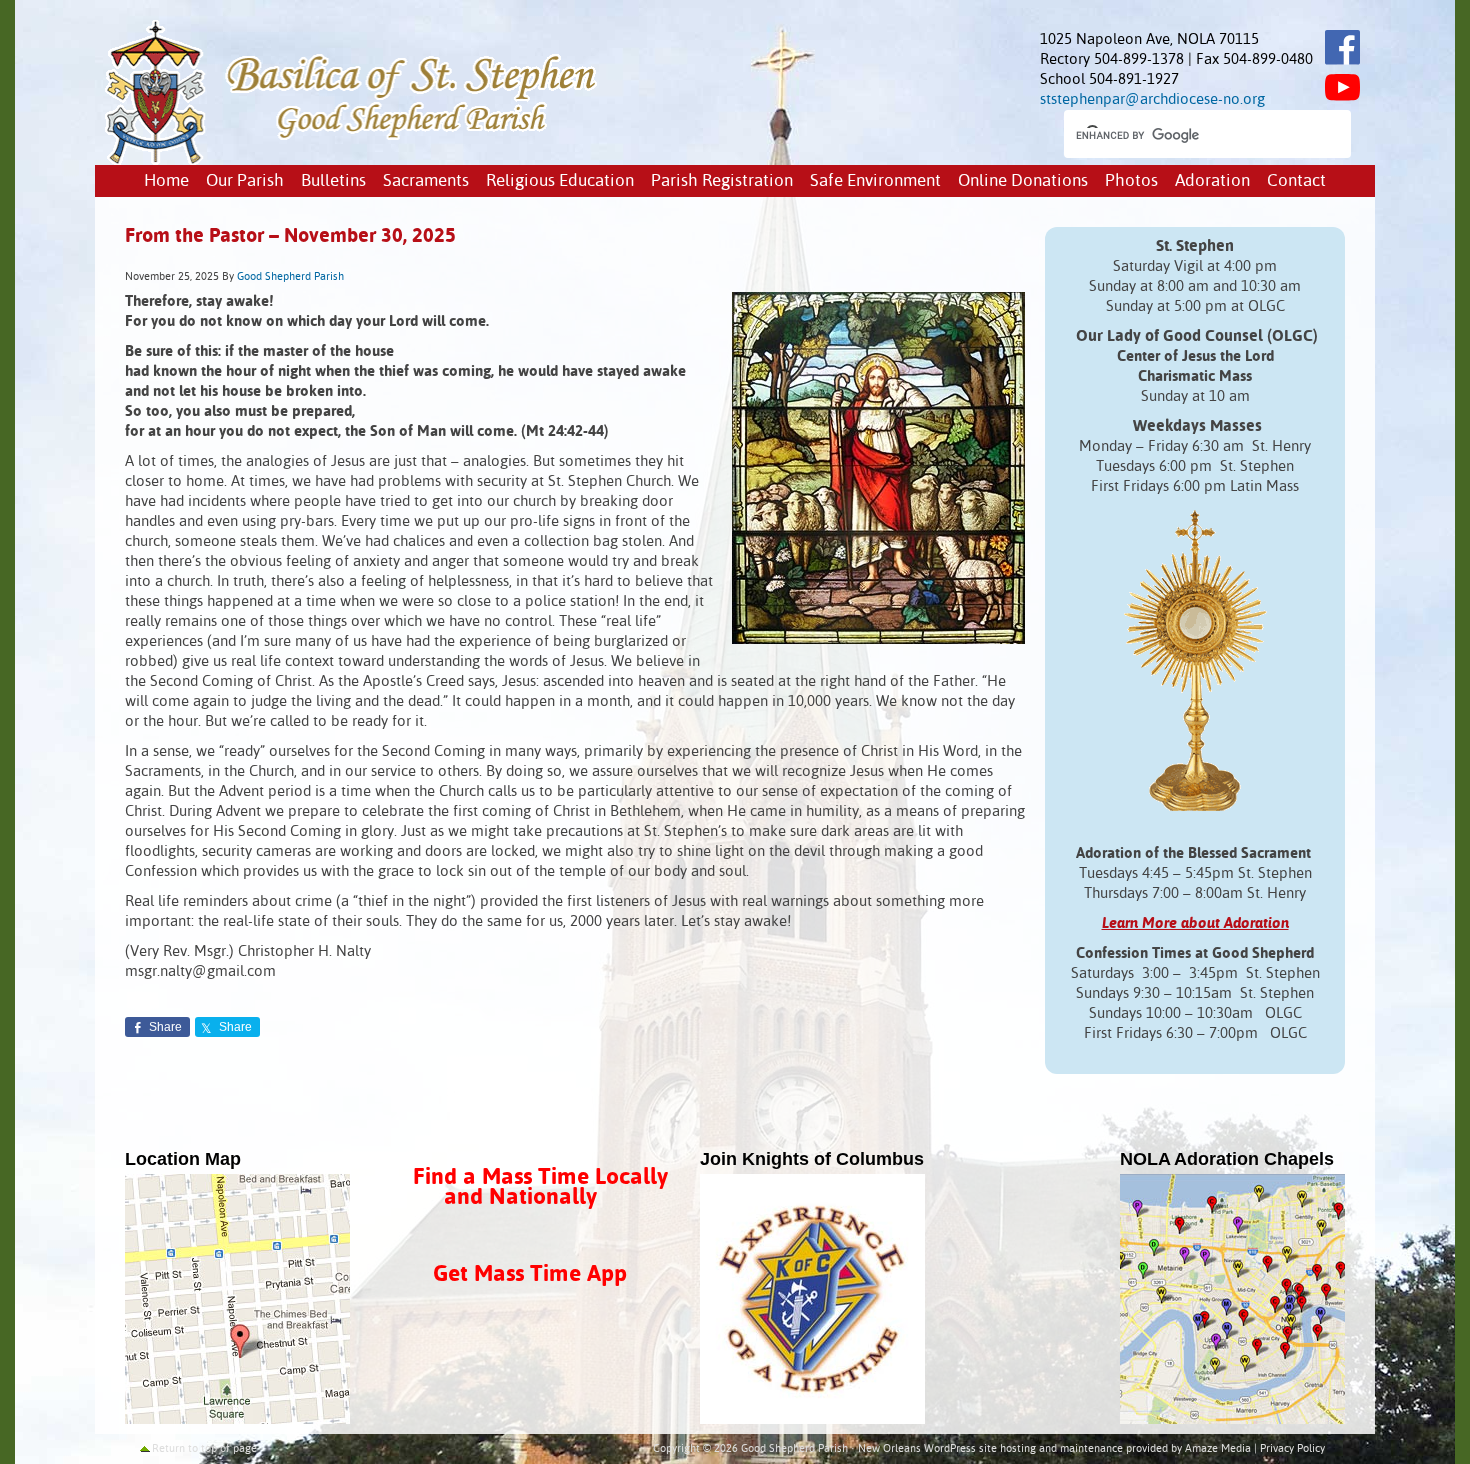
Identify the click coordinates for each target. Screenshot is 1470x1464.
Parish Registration (722, 181)
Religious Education (560, 181)
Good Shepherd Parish (290, 277)
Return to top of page (204, 1449)
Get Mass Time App (530, 1274)
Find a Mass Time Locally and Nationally (540, 1187)
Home (166, 181)
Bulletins (333, 181)
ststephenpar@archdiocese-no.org (1152, 99)
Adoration (1212, 181)
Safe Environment (875, 181)
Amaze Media (1218, 1449)
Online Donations (1023, 181)
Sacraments (426, 181)
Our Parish (245, 181)
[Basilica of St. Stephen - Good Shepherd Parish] (352, 160)
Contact (1296, 181)
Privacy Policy (1292, 1449)
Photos (1131, 181)
